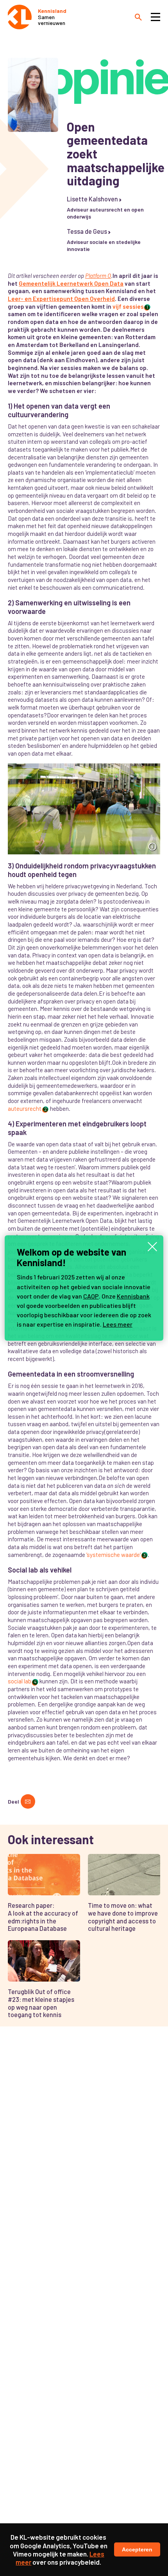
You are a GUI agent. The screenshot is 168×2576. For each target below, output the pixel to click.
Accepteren (137, 2549)
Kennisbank (133, 1296)
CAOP (91, 1296)
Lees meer (118, 1324)
